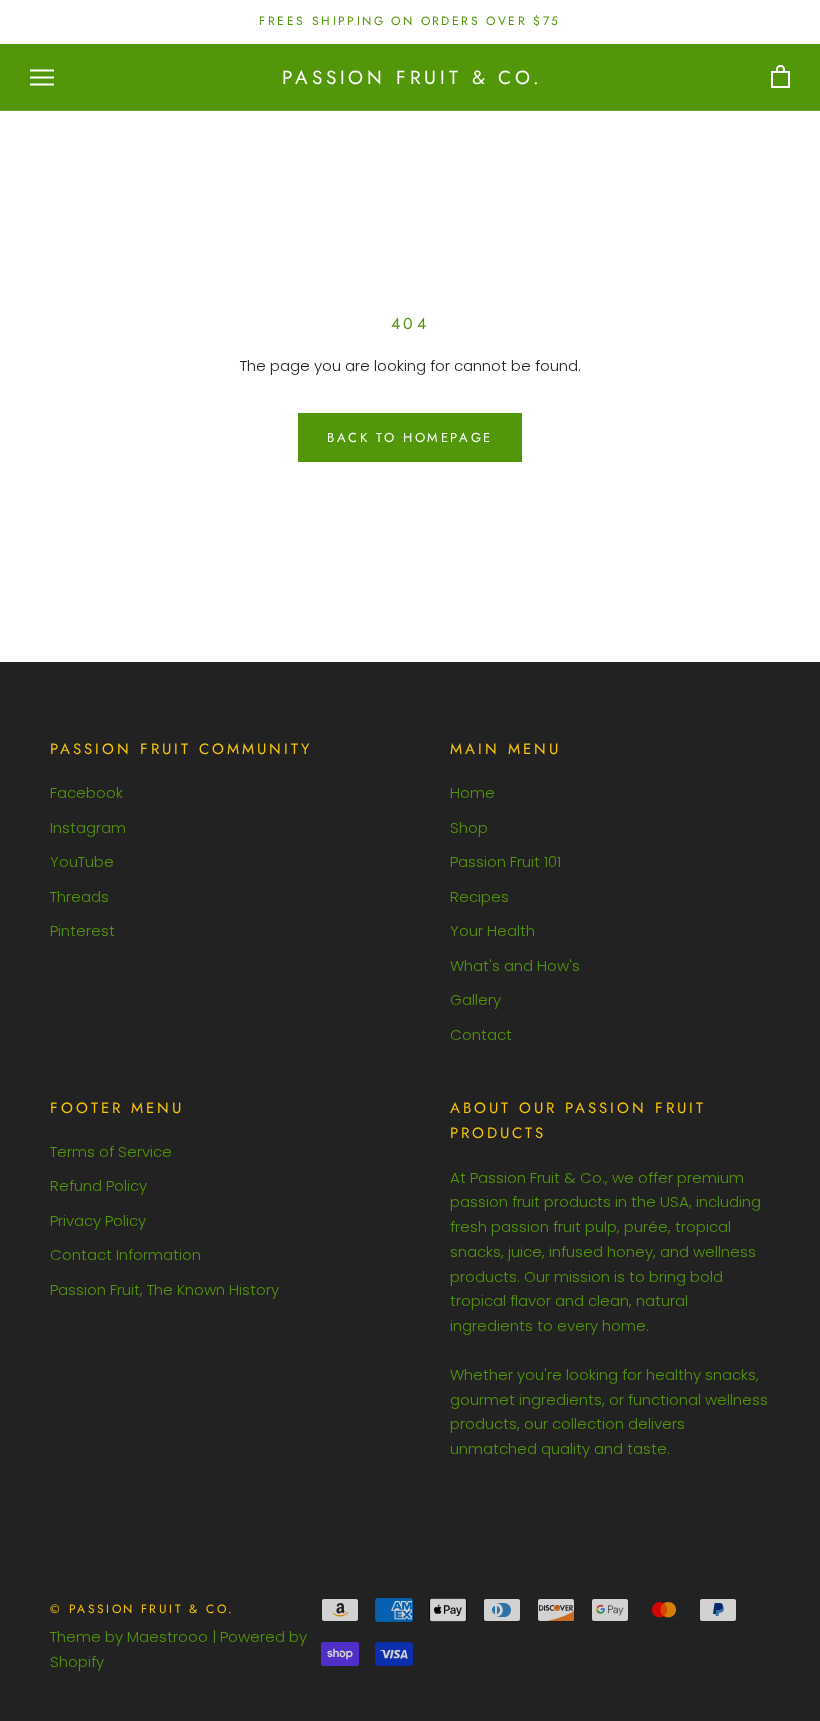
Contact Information (125, 1254)
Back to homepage (410, 437)
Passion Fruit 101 (505, 861)
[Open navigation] (42, 77)
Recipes (479, 896)
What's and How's (515, 965)
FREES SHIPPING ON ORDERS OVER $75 (409, 21)
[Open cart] (780, 77)
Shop (469, 827)
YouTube (82, 861)
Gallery (475, 999)
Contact (481, 1034)
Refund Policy (98, 1185)
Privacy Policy (98, 1220)
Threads (79, 896)
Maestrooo (167, 1636)
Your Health (492, 930)
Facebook (86, 792)
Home (472, 792)
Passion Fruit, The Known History (164, 1289)
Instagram (88, 827)
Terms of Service (111, 1151)
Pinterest (82, 930)
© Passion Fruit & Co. (142, 1609)
